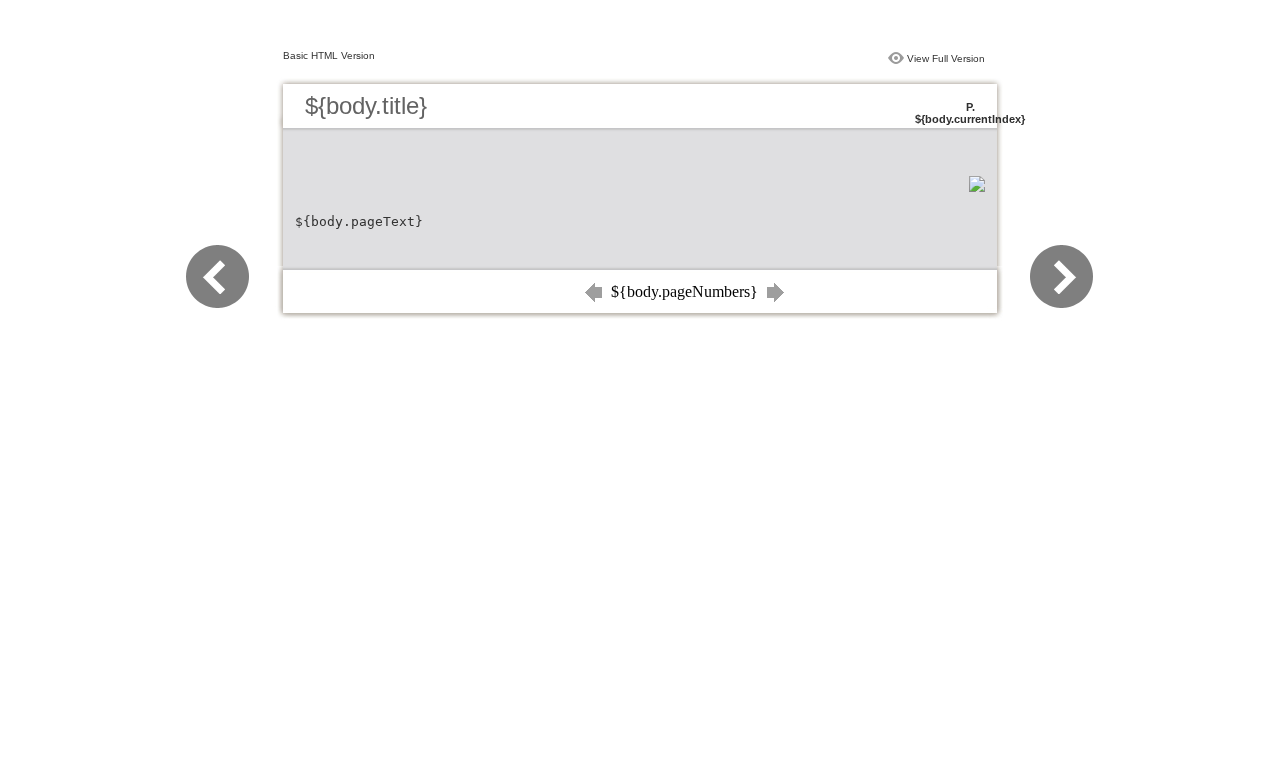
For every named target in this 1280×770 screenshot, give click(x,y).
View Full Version (946, 58)
